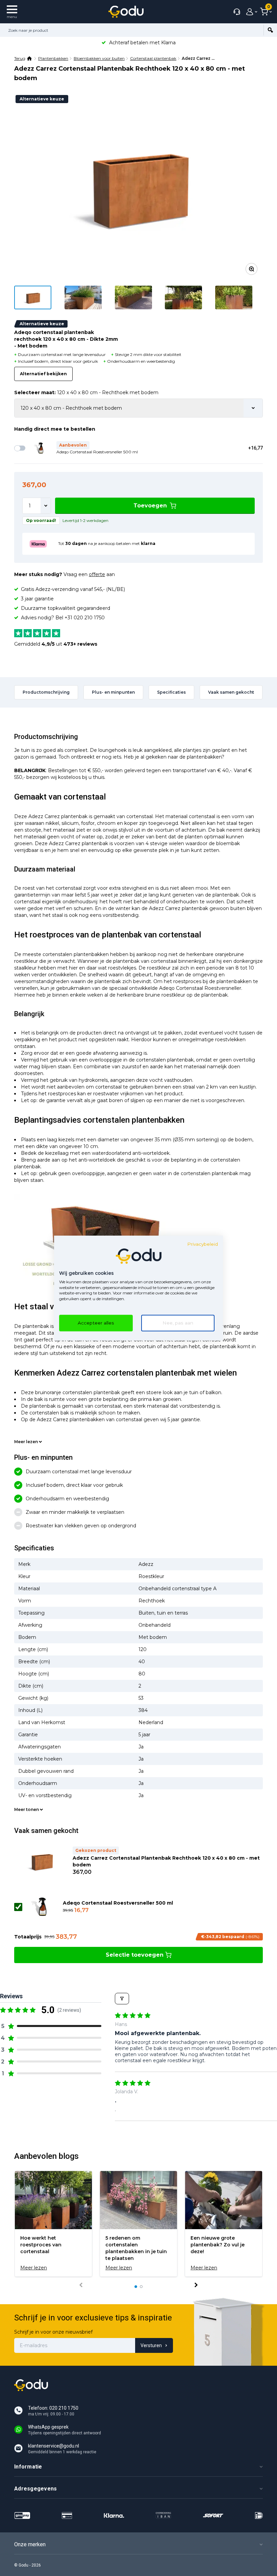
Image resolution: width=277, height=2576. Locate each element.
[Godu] (126, 12)
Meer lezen (26, 1442)
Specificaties (171, 692)
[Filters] (122, 1999)
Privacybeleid (203, 1244)
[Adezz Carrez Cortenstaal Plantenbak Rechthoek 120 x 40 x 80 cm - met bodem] (138, 187)
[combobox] (132, 30)
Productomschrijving (46, 692)
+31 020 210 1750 (85, 618)
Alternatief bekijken (43, 374)
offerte (97, 574)
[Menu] (12, 12)
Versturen (151, 2345)
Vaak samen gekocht (231, 692)
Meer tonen (27, 1809)
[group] (53, 2224)
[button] (51, 2026)
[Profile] (250, 12)
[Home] (30, 58)
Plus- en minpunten (113, 692)
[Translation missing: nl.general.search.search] (270, 30)
